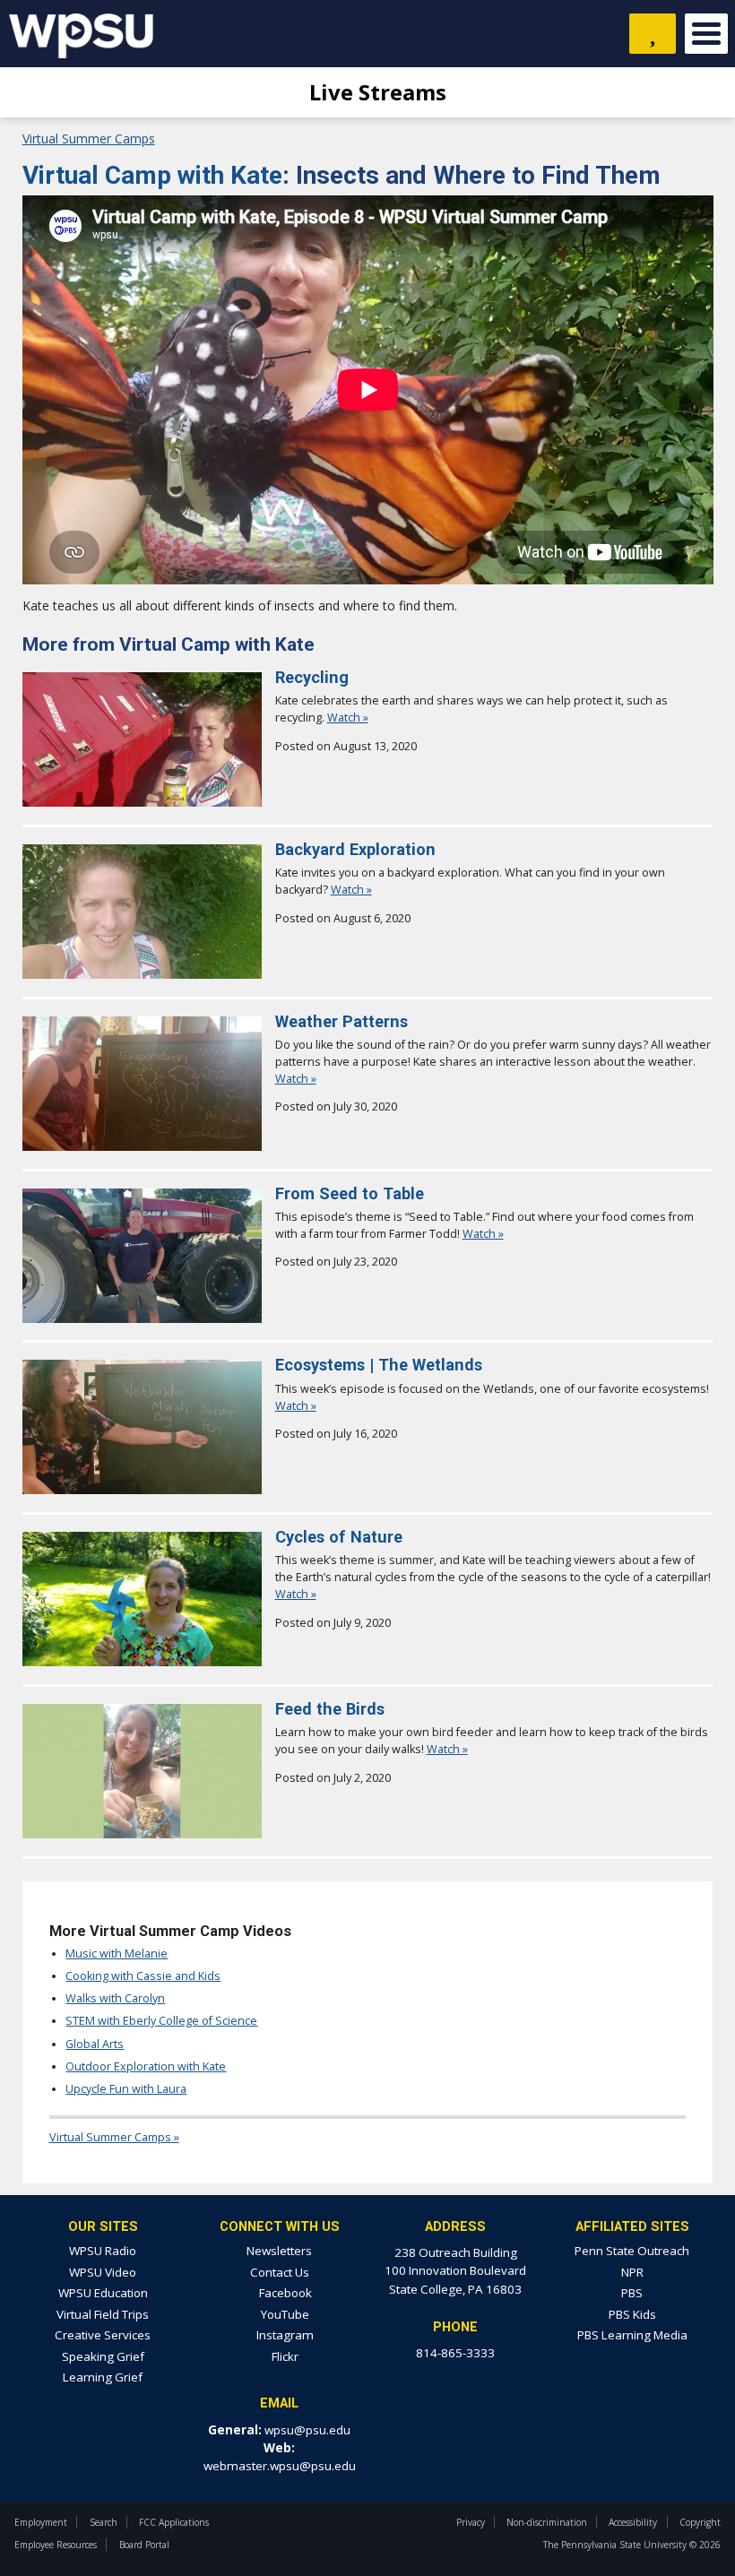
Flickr (284, 2356)
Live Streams (375, 92)
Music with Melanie (117, 1954)
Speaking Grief (103, 2356)
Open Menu (706, 34)
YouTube (284, 2314)
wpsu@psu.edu (307, 2430)
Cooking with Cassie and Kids (143, 1976)
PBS (632, 2293)
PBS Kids (632, 2314)
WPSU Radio (103, 2251)
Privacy (471, 2522)
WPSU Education (103, 2293)
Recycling (312, 677)
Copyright (700, 2522)
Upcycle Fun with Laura (126, 2089)
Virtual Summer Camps (89, 138)
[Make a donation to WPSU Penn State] (653, 34)
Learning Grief (103, 2377)
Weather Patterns (342, 1021)
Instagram (284, 2335)
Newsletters (279, 2251)
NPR (632, 2272)
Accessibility (633, 2522)
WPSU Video (103, 2272)
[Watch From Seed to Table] (142, 1318)
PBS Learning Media (632, 2335)
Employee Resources (56, 2545)
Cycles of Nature (339, 1537)
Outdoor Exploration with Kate (146, 2066)
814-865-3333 (455, 2353)
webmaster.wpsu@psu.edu (280, 2466)
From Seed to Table (350, 1193)
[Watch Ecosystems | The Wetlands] (142, 1489)
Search (104, 2522)
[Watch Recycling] (142, 802)
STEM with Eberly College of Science (161, 2021)
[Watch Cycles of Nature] (142, 1661)
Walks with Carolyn (115, 1998)
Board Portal (144, 2545)
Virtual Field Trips (103, 2314)
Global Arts (95, 2044)
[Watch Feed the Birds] (142, 1833)
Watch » (348, 717)
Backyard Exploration (355, 849)
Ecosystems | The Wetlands (379, 1365)
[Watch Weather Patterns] (142, 1146)
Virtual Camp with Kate (152, 175)
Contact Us (280, 2272)
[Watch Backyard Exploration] (142, 974)
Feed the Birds (330, 1709)
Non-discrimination (547, 2522)
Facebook (284, 2293)
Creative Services (103, 2335)
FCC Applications (174, 2522)
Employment (41, 2522)
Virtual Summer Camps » (114, 2137)
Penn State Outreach (632, 2251)
